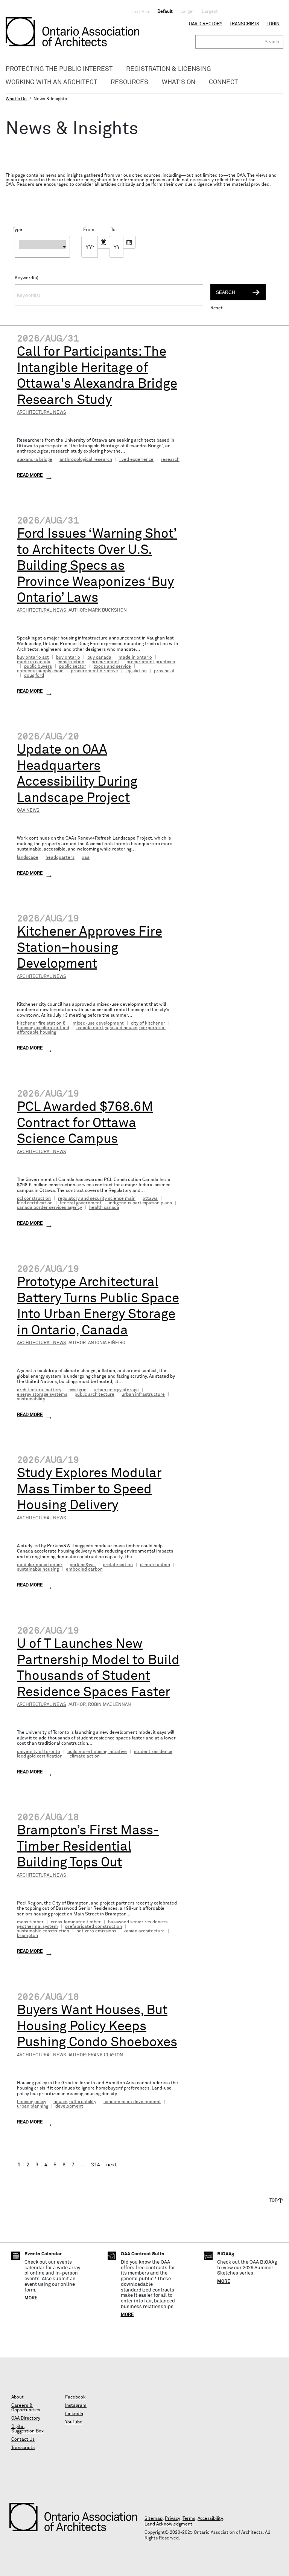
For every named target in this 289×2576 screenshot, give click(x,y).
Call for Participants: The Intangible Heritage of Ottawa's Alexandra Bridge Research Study (97, 376)
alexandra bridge (35, 460)
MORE (31, 2298)
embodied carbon (84, 1569)
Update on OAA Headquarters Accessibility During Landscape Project (77, 774)
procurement (105, 662)
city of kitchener (148, 1023)
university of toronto (39, 1752)
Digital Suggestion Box (27, 2429)
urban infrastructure (143, 1395)
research (170, 460)
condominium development (132, 2102)
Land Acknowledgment (168, 2524)
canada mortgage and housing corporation (121, 1028)
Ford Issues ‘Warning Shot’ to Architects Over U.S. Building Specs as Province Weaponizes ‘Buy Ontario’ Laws (97, 566)
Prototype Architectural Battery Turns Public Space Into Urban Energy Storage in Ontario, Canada (98, 1306)
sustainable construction (43, 1931)
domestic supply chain (40, 671)
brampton (27, 1936)
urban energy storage (116, 1390)
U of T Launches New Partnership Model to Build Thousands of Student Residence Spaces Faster (98, 1668)
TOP (274, 2201)
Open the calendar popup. (104, 242)
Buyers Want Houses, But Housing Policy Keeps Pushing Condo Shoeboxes (97, 2026)
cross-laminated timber (76, 1922)
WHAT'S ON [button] (179, 82)
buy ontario (68, 658)
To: (113, 230)
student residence (153, 1752)
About (17, 2397)
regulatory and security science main (97, 1199)
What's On (16, 99)
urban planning (33, 2106)
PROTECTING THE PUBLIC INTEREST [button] (59, 69)
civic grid (78, 1390)
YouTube (74, 2422)
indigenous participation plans (140, 1203)
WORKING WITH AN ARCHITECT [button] (51, 82)
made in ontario (135, 658)
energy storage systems (42, 1395)
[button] (42, 247)
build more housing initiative (97, 1752)
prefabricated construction (94, 1927)
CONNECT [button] (223, 82)
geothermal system (37, 1927)
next (111, 2165)
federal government (81, 1203)
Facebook (75, 2397)
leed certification (35, 1203)
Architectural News (42, 413)
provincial (164, 671)
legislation (136, 671)
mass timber (30, 1922)
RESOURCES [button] (129, 82)
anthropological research (86, 460)
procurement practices (151, 662)
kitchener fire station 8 (41, 1023)
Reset (217, 308)
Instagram (76, 2406)
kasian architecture (144, 1931)
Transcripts (244, 24)
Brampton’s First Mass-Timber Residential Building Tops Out (88, 1847)
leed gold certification (40, 1756)
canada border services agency (49, 1208)
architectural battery (39, 1390)
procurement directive (94, 671)
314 (96, 2165)
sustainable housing (38, 1569)
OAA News (28, 811)
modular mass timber (40, 1565)
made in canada (34, 662)
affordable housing (37, 1033)
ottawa (150, 1199)
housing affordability (75, 2102)
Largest (210, 12)
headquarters (60, 858)
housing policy (32, 2102)
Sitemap (154, 2519)
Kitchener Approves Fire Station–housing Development (90, 948)
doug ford (34, 676)
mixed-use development (98, 1023)
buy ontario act (33, 658)
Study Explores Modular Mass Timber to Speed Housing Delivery (89, 1489)
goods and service (112, 667)
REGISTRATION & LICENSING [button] (169, 69)
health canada (104, 1208)
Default (165, 12)
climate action (155, 1565)
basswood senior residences (138, 1922)
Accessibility (210, 2519)
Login (273, 24)
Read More (30, 476)
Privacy (173, 2519)
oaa (86, 858)
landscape (28, 858)
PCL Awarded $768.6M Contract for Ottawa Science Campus (85, 1123)
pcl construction (34, 1199)
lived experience (136, 460)
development (69, 2106)
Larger (187, 12)
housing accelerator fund (43, 1028)
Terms (189, 2519)
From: (86, 230)
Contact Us (23, 2440)
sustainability (31, 1399)
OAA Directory (206, 24)
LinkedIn (74, 2414)
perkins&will (83, 1565)
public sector (73, 667)
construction (71, 662)
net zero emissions (96, 1931)
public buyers (38, 667)
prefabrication (118, 1565)
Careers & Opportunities (26, 2408)
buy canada (99, 658)
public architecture (94, 1395)
